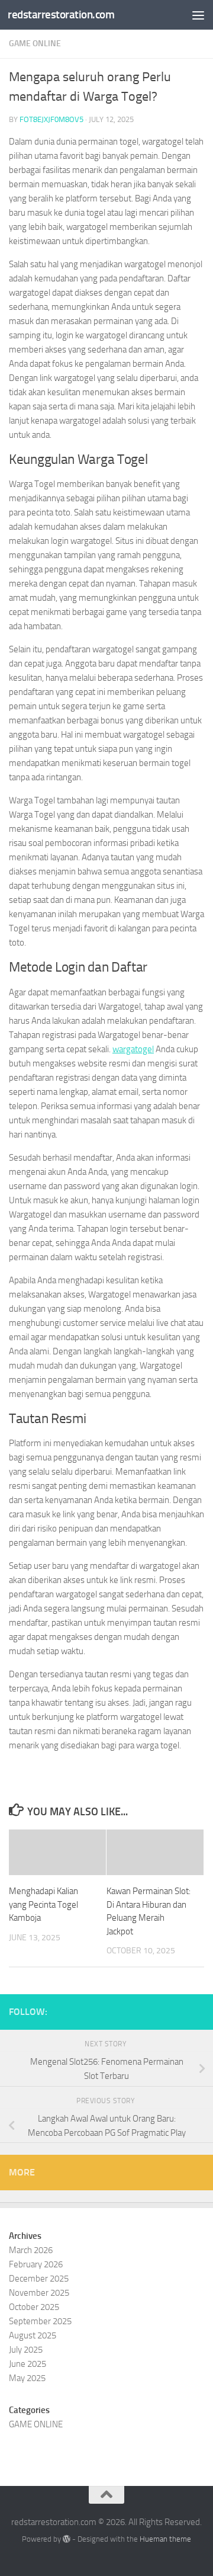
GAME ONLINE (35, 44)
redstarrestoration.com (61, 15)
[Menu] (198, 15)
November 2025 (39, 2293)
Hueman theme (165, 2539)
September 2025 (40, 2321)
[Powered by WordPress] (67, 2539)
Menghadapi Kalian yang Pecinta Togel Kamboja (43, 1904)
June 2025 (28, 2364)
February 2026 (36, 2264)
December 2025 (39, 2279)
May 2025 (27, 2378)
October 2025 (34, 2307)
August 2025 (33, 2335)
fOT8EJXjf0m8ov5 (51, 119)
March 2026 (31, 2250)
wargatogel (133, 1049)
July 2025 (26, 2350)
